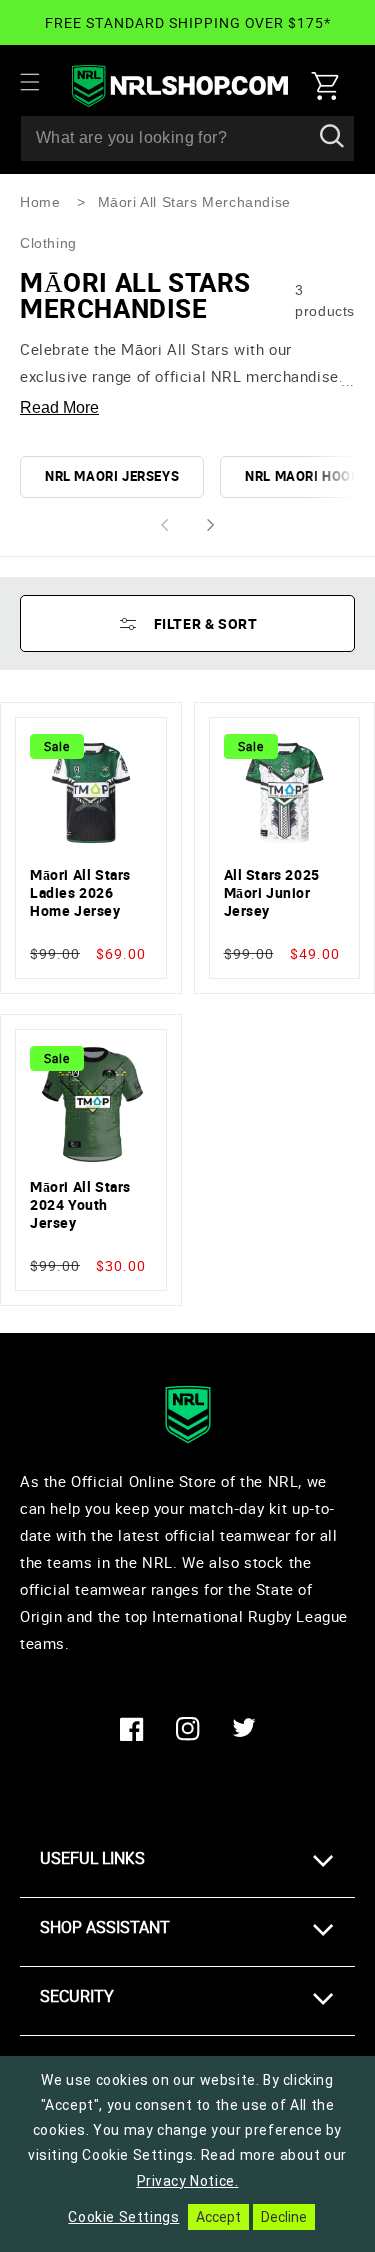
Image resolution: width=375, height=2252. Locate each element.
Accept (218, 2217)
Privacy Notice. (188, 2181)
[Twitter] (244, 1729)
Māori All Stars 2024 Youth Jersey (80, 1205)
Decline (284, 2217)
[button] (42, 82)
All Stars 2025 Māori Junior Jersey (272, 893)
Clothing (48, 243)
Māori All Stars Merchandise (194, 202)
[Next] (211, 525)
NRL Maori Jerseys (112, 476)
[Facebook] (132, 1729)
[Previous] (164, 525)
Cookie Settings (123, 2217)
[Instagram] (188, 1729)
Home (40, 202)
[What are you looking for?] (332, 138)
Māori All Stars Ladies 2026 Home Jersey (80, 893)
